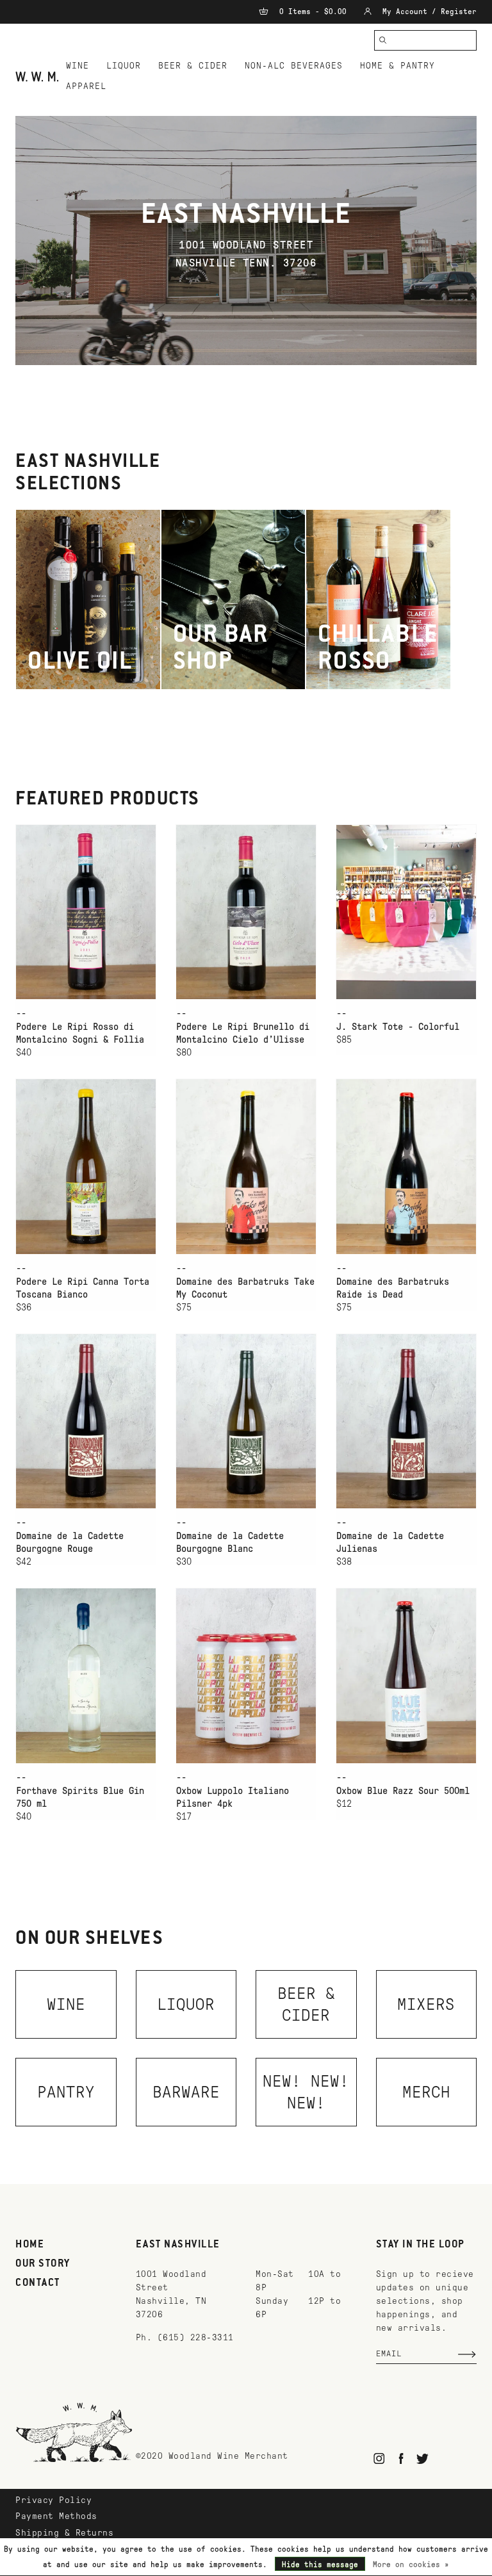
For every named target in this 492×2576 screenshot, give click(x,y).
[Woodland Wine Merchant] (37, 77)
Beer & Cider (193, 66)
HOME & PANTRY (398, 66)
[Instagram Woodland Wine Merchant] (380, 2458)
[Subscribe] (467, 2354)
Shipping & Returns (64, 2533)
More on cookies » (411, 2564)
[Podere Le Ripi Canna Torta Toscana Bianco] (86, 1166)
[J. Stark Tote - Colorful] (406, 912)
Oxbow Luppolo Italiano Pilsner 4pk (233, 1797)
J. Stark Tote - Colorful (398, 1027)
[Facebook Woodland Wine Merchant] (401, 2458)
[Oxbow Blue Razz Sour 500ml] (406, 1675)
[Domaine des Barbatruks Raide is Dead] (406, 1166)
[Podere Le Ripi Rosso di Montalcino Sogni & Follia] (86, 912)
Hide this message (320, 2564)
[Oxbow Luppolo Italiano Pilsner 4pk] (246, 1675)
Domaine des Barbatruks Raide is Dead (393, 1288)
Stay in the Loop (421, 2245)
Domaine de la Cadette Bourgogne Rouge (70, 1542)
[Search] (383, 40)
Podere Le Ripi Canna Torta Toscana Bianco (83, 1288)
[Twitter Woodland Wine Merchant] (422, 2458)
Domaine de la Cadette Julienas (390, 1542)
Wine (78, 66)
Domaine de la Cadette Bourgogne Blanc (230, 1542)
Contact (38, 2283)
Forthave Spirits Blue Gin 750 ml (80, 1797)
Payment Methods (56, 2516)
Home (30, 2245)
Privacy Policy (53, 2500)
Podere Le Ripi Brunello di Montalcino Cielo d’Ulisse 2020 (243, 1034)
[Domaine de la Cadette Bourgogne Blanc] (246, 1421)
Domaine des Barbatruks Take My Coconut (245, 1288)
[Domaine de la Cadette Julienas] (406, 1421)
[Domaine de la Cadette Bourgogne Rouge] (86, 1421)
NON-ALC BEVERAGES (294, 66)
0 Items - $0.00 (313, 12)
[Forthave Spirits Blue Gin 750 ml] (86, 1675)
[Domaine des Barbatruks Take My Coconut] (246, 1166)
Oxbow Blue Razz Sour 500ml (403, 1791)
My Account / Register (427, 12)
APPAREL (86, 86)
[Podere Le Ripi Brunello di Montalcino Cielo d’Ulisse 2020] (246, 912)
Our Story (43, 2264)
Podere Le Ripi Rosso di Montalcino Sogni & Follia (80, 1033)
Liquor (124, 66)
